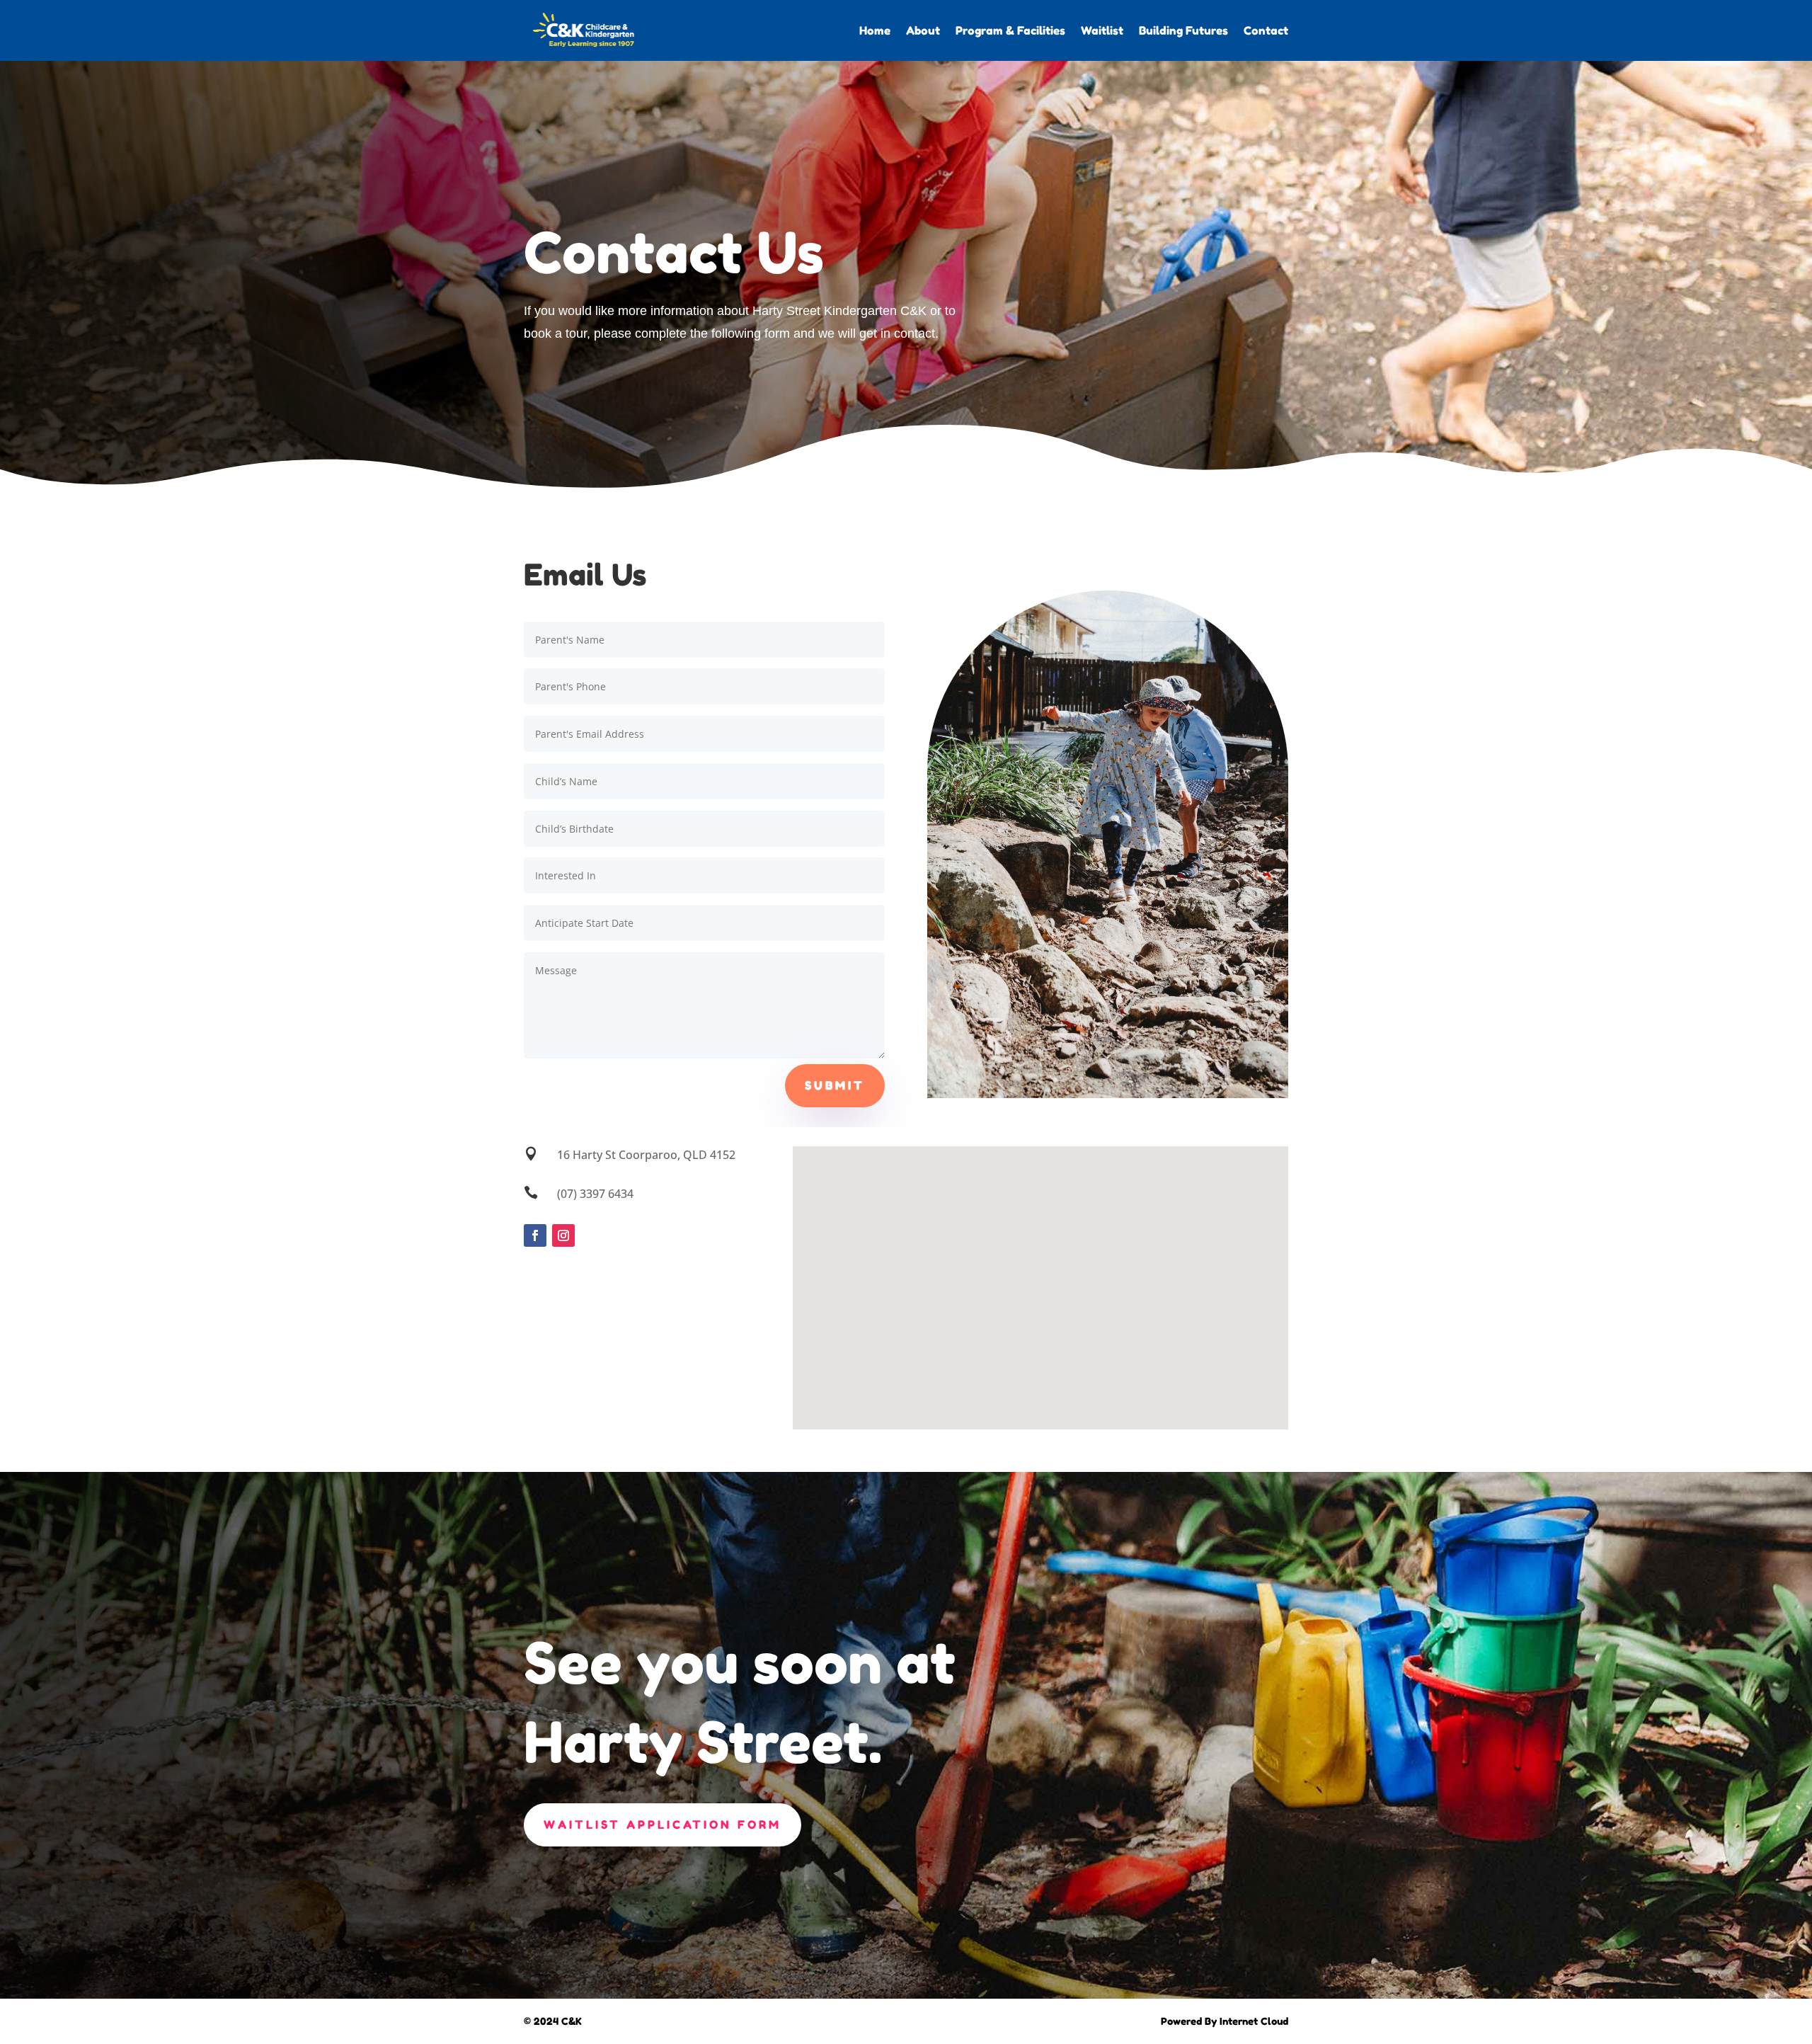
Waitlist (1102, 30)
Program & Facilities (1010, 30)
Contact (1266, 30)
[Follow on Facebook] (535, 1235)
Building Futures (1183, 30)
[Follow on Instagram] (563, 1235)
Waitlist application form (663, 1825)
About (923, 30)
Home (875, 30)
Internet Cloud (1254, 2021)
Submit (835, 1085)
